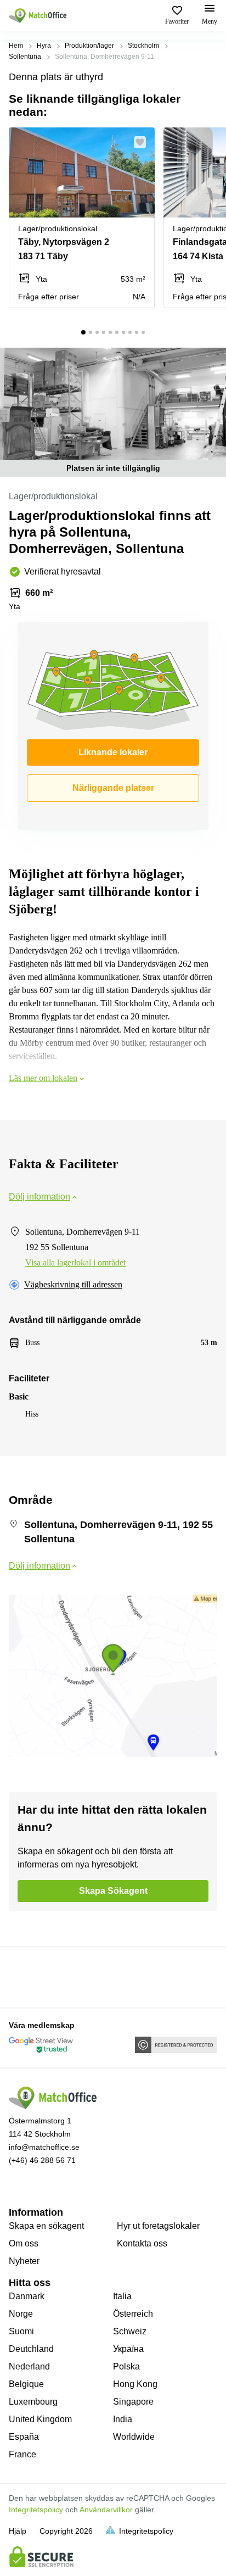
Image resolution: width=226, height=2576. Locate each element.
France (22, 2454)
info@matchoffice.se (44, 2147)
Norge (21, 2314)
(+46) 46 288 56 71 (42, 2160)
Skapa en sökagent (46, 2226)
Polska (126, 2366)
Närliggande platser (113, 788)
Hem (16, 46)
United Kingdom (40, 2419)
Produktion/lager (89, 46)
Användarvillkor (106, 2510)
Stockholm (143, 46)
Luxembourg (33, 2402)
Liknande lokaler (113, 752)
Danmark (27, 2296)
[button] (143, 142)
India (123, 2419)
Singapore (133, 2402)
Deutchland (31, 2349)
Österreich (133, 2314)
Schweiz (130, 2331)
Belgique (26, 2384)
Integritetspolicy (36, 2510)
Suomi (21, 2331)
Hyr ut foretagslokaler (158, 2226)
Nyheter (24, 2261)
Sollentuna (25, 57)
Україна (128, 2349)
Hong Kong (135, 2384)
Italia (122, 2296)
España (24, 2437)
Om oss (24, 2243)
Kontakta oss (142, 2243)
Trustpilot (25, 1976)
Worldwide (134, 2437)
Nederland (29, 2366)
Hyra (44, 46)
